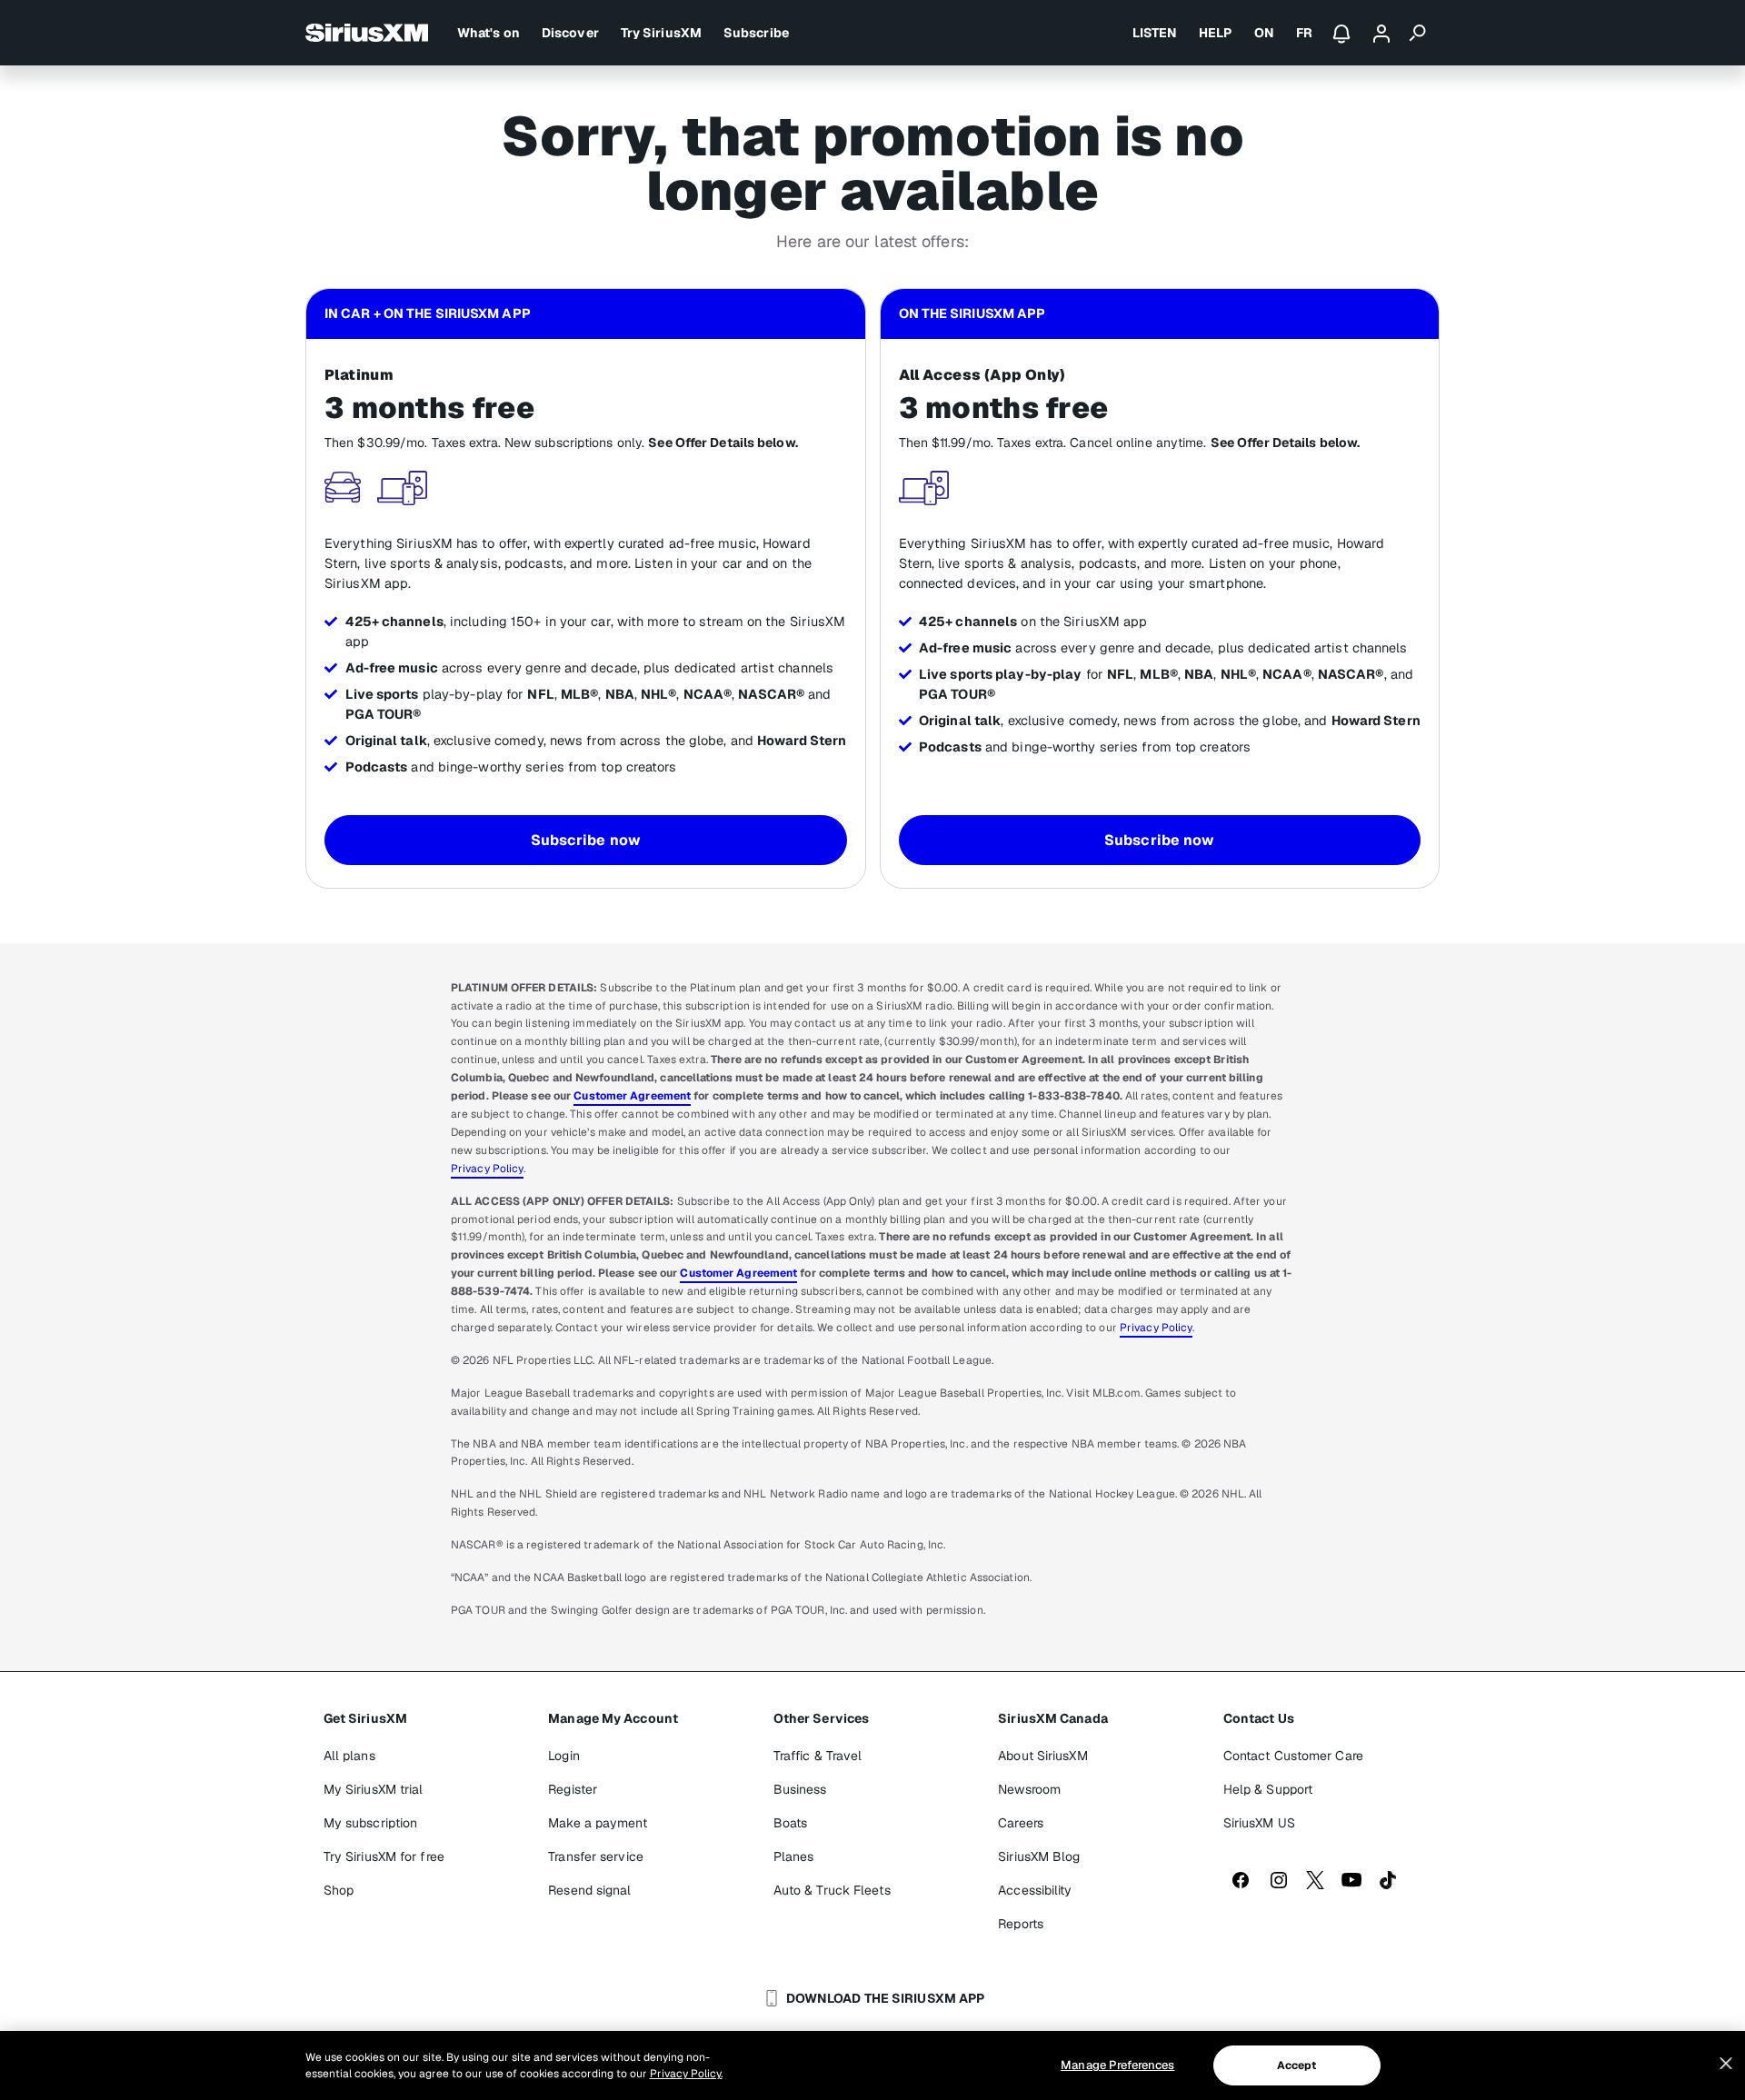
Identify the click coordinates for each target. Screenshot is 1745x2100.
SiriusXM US (1259, 1823)
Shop (339, 1890)
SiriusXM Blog (1039, 1856)
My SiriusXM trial (374, 1789)
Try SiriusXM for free (384, 1856)
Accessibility (1035, 1890)
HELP (1215, 33)
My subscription (371, 1823)
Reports (1021, 1924)
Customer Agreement (632, 1096)
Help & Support (1268, 1789)
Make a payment (597, 1823)
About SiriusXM (1042, 1756)
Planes (794, 1856)
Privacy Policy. (686, 2074)
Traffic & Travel (818, 1756)
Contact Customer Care (1293, 1756)
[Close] (1726, 2064)
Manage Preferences (1117, 2065)
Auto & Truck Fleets (832, 1890)
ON (1264, 33)
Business (800, 1789)
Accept (1297, 2065)
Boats (791, 1823)
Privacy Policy (487, 1169)
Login (564, 1756)
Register (573, 1789)
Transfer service (596, 1856)
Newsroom (1029, 1789)
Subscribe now (586, 840)
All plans (349, 1756)
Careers (1021, 1823)
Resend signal (589, 1890)
